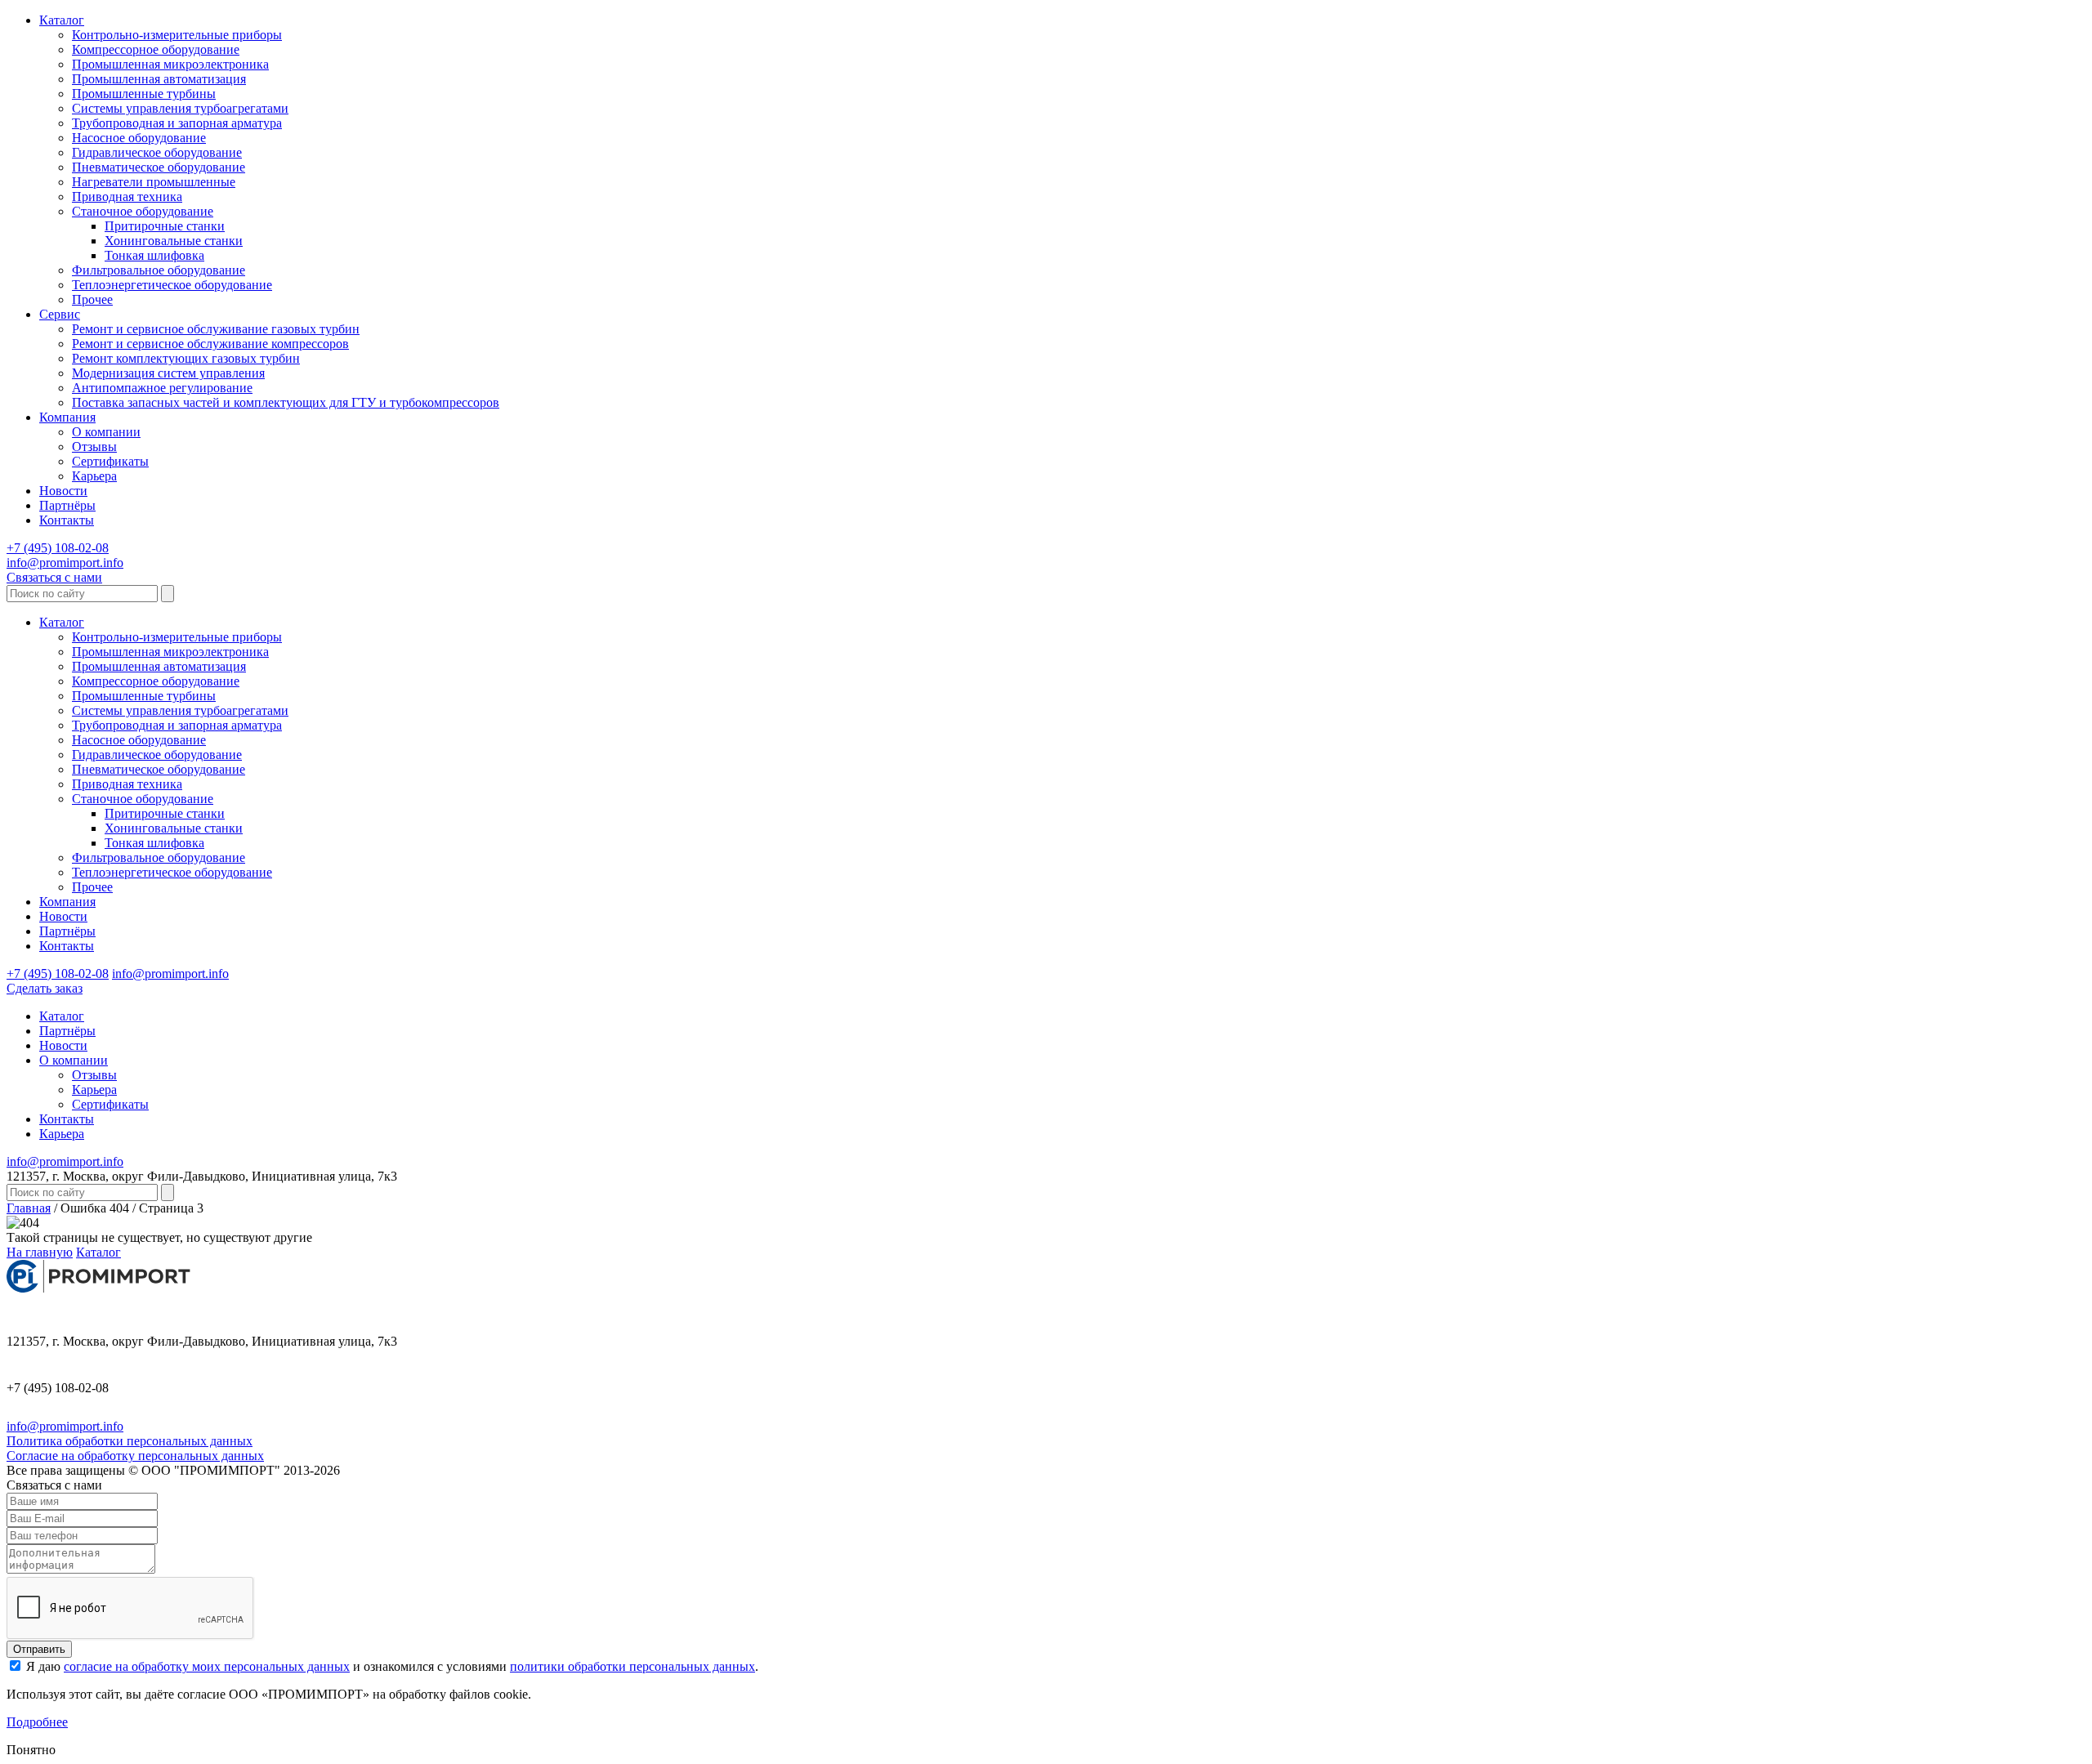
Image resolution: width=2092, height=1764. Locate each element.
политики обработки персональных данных (633, 1666)
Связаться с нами (54, 577)
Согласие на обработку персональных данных (135, 1456)
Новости (63, 491)
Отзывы (94, 447)
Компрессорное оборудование (156, 49)
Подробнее (37, 1722)
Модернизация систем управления (168, 373)
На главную (40, 1252)
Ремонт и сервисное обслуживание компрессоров (210, 344)
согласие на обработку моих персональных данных (207, 1666)
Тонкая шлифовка (154, 255)
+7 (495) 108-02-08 (58, 548)
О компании (106, 432)
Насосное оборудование (139, 138)
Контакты (67, 520)
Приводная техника (127, 196)
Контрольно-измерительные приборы (177, 35)
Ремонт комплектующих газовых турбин (186, 358)
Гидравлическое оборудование (157, 152)
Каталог (62, 20)
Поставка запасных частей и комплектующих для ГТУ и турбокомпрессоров (286, 402)
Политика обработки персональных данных (130, 1441)
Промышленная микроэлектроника (170, 64)
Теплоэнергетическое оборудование (172, 285)
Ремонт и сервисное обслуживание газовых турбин (216, 329)
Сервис (60, 314)
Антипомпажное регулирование (162, 388)
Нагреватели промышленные (154, 182)
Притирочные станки (165, 226)
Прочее (92, 299)
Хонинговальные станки (174, 241)
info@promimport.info (65, 563)
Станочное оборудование (143, 211)
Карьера (94, 476)
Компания (67, 417)
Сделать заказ (45, 988)
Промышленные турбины (144, 94)
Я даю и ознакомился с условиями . (391, 1666)
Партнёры (67, 505)
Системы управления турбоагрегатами (180, 108)
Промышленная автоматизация (159, 79)
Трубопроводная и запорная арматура (177, 123)
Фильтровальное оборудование (159, 270)
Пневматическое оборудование (159, 167)
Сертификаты (110, 461)
